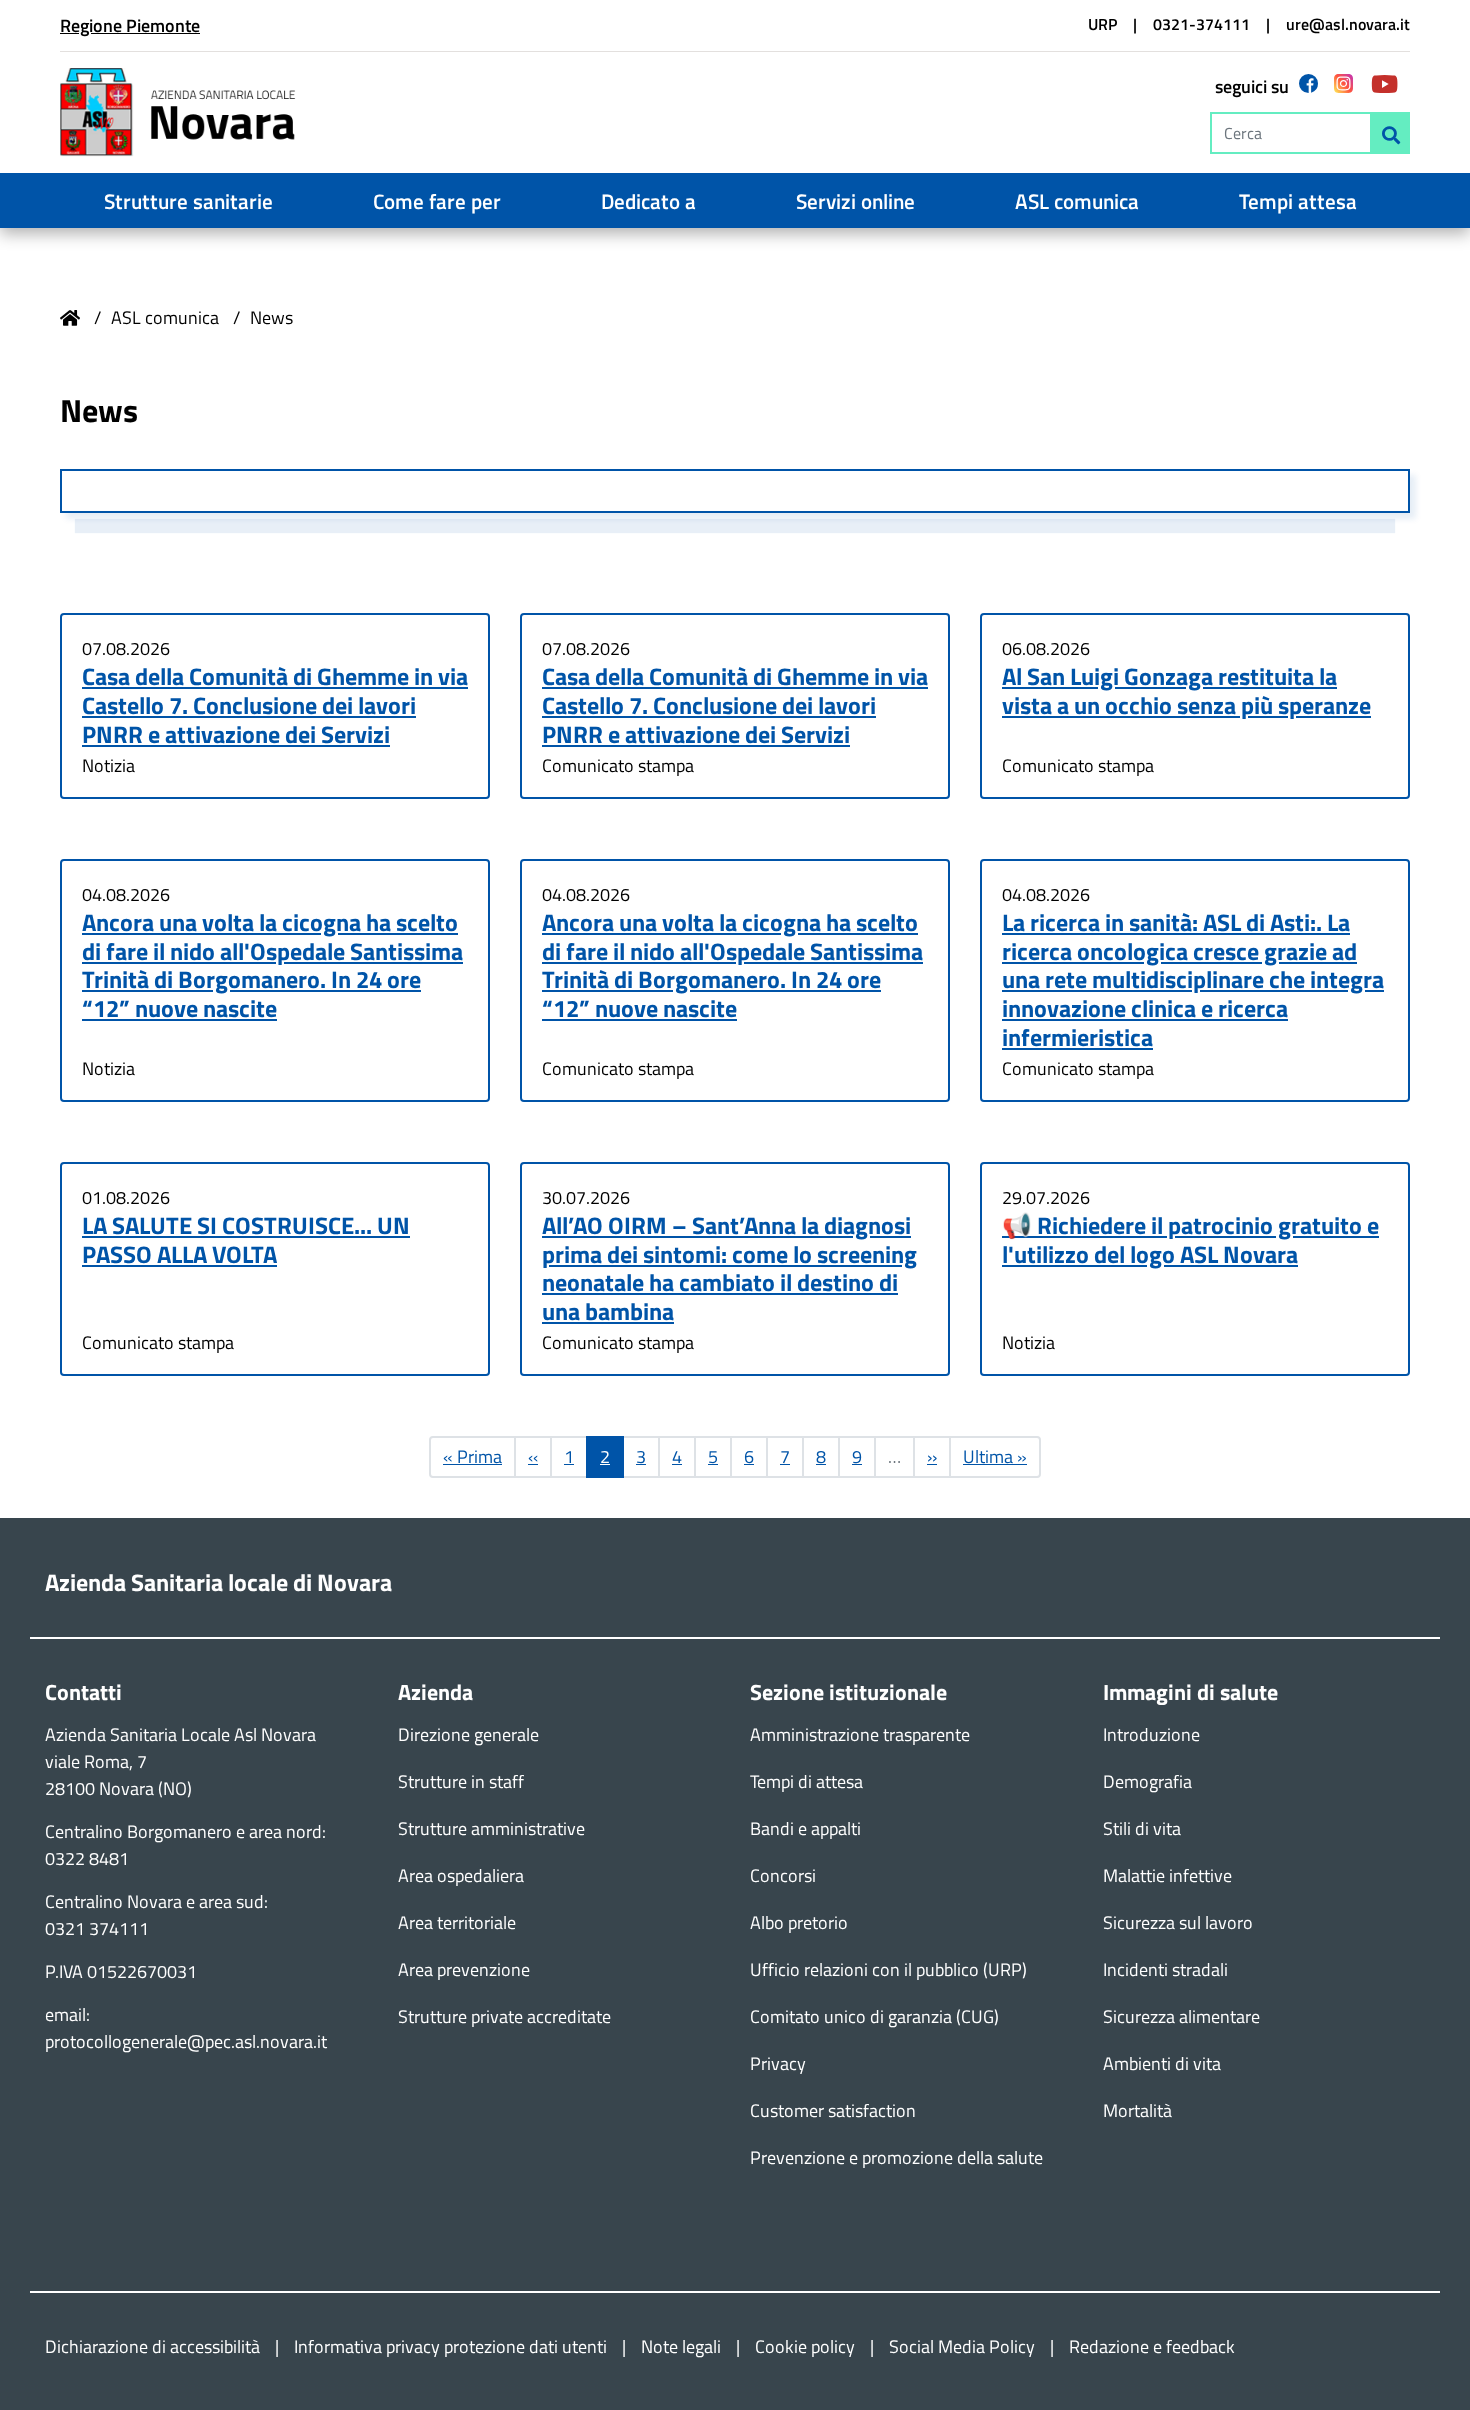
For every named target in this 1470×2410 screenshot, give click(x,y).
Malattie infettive (1167, 1875)
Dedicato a (648, 201)
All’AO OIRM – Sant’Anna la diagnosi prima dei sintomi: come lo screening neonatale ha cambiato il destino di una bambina (729, 1268)
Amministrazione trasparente (860, 1734)
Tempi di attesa (806, 1781)
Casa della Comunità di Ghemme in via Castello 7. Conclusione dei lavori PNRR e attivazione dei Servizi (275, 705)
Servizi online (855, 201)
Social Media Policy (962, 2346)
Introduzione (1151, 1734)
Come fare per (437, 201)
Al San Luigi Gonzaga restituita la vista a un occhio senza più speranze (1186, 690)
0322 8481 (87, 1858)
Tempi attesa (1298, 201)
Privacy (778, 2063)
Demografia (1147, 1781)
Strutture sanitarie (188, 201)
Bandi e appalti (805, 1828)
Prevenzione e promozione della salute (896, 2157)
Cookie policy (805, 2346)
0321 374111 (97, 1928)
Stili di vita (1142, 1828)
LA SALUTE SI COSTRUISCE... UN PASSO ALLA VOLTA (246, 1239)
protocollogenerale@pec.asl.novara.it (186, 2041)
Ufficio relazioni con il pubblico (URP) (888, 1969)
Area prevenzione (464, 1969)
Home (70, 318)
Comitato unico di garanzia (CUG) (874, 2016)
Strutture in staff (461, 1781)
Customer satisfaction (833, 2110)
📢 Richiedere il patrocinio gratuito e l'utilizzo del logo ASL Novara (1190, 1239)
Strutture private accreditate (504, 2016)
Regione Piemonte (130, 25)
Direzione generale (468, 1734)
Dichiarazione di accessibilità (152, 2346)
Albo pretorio (799, 1922)
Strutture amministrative (491, 1828)
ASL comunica (1077, 201)
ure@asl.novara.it (1348, 24)
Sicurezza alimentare (1181, 2016)
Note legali (681, 2346)
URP (1102, 24)
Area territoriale (457, 1922)
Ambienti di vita (1162, 2063)
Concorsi (783, 1875)
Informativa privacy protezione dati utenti (450, 2346)
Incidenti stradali (1165, 1969)
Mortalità (1137, 2110)
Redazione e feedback (1152, 2346)
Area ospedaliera (461, 1875)
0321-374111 (1201, 24)
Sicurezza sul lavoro (1178, 1922)
